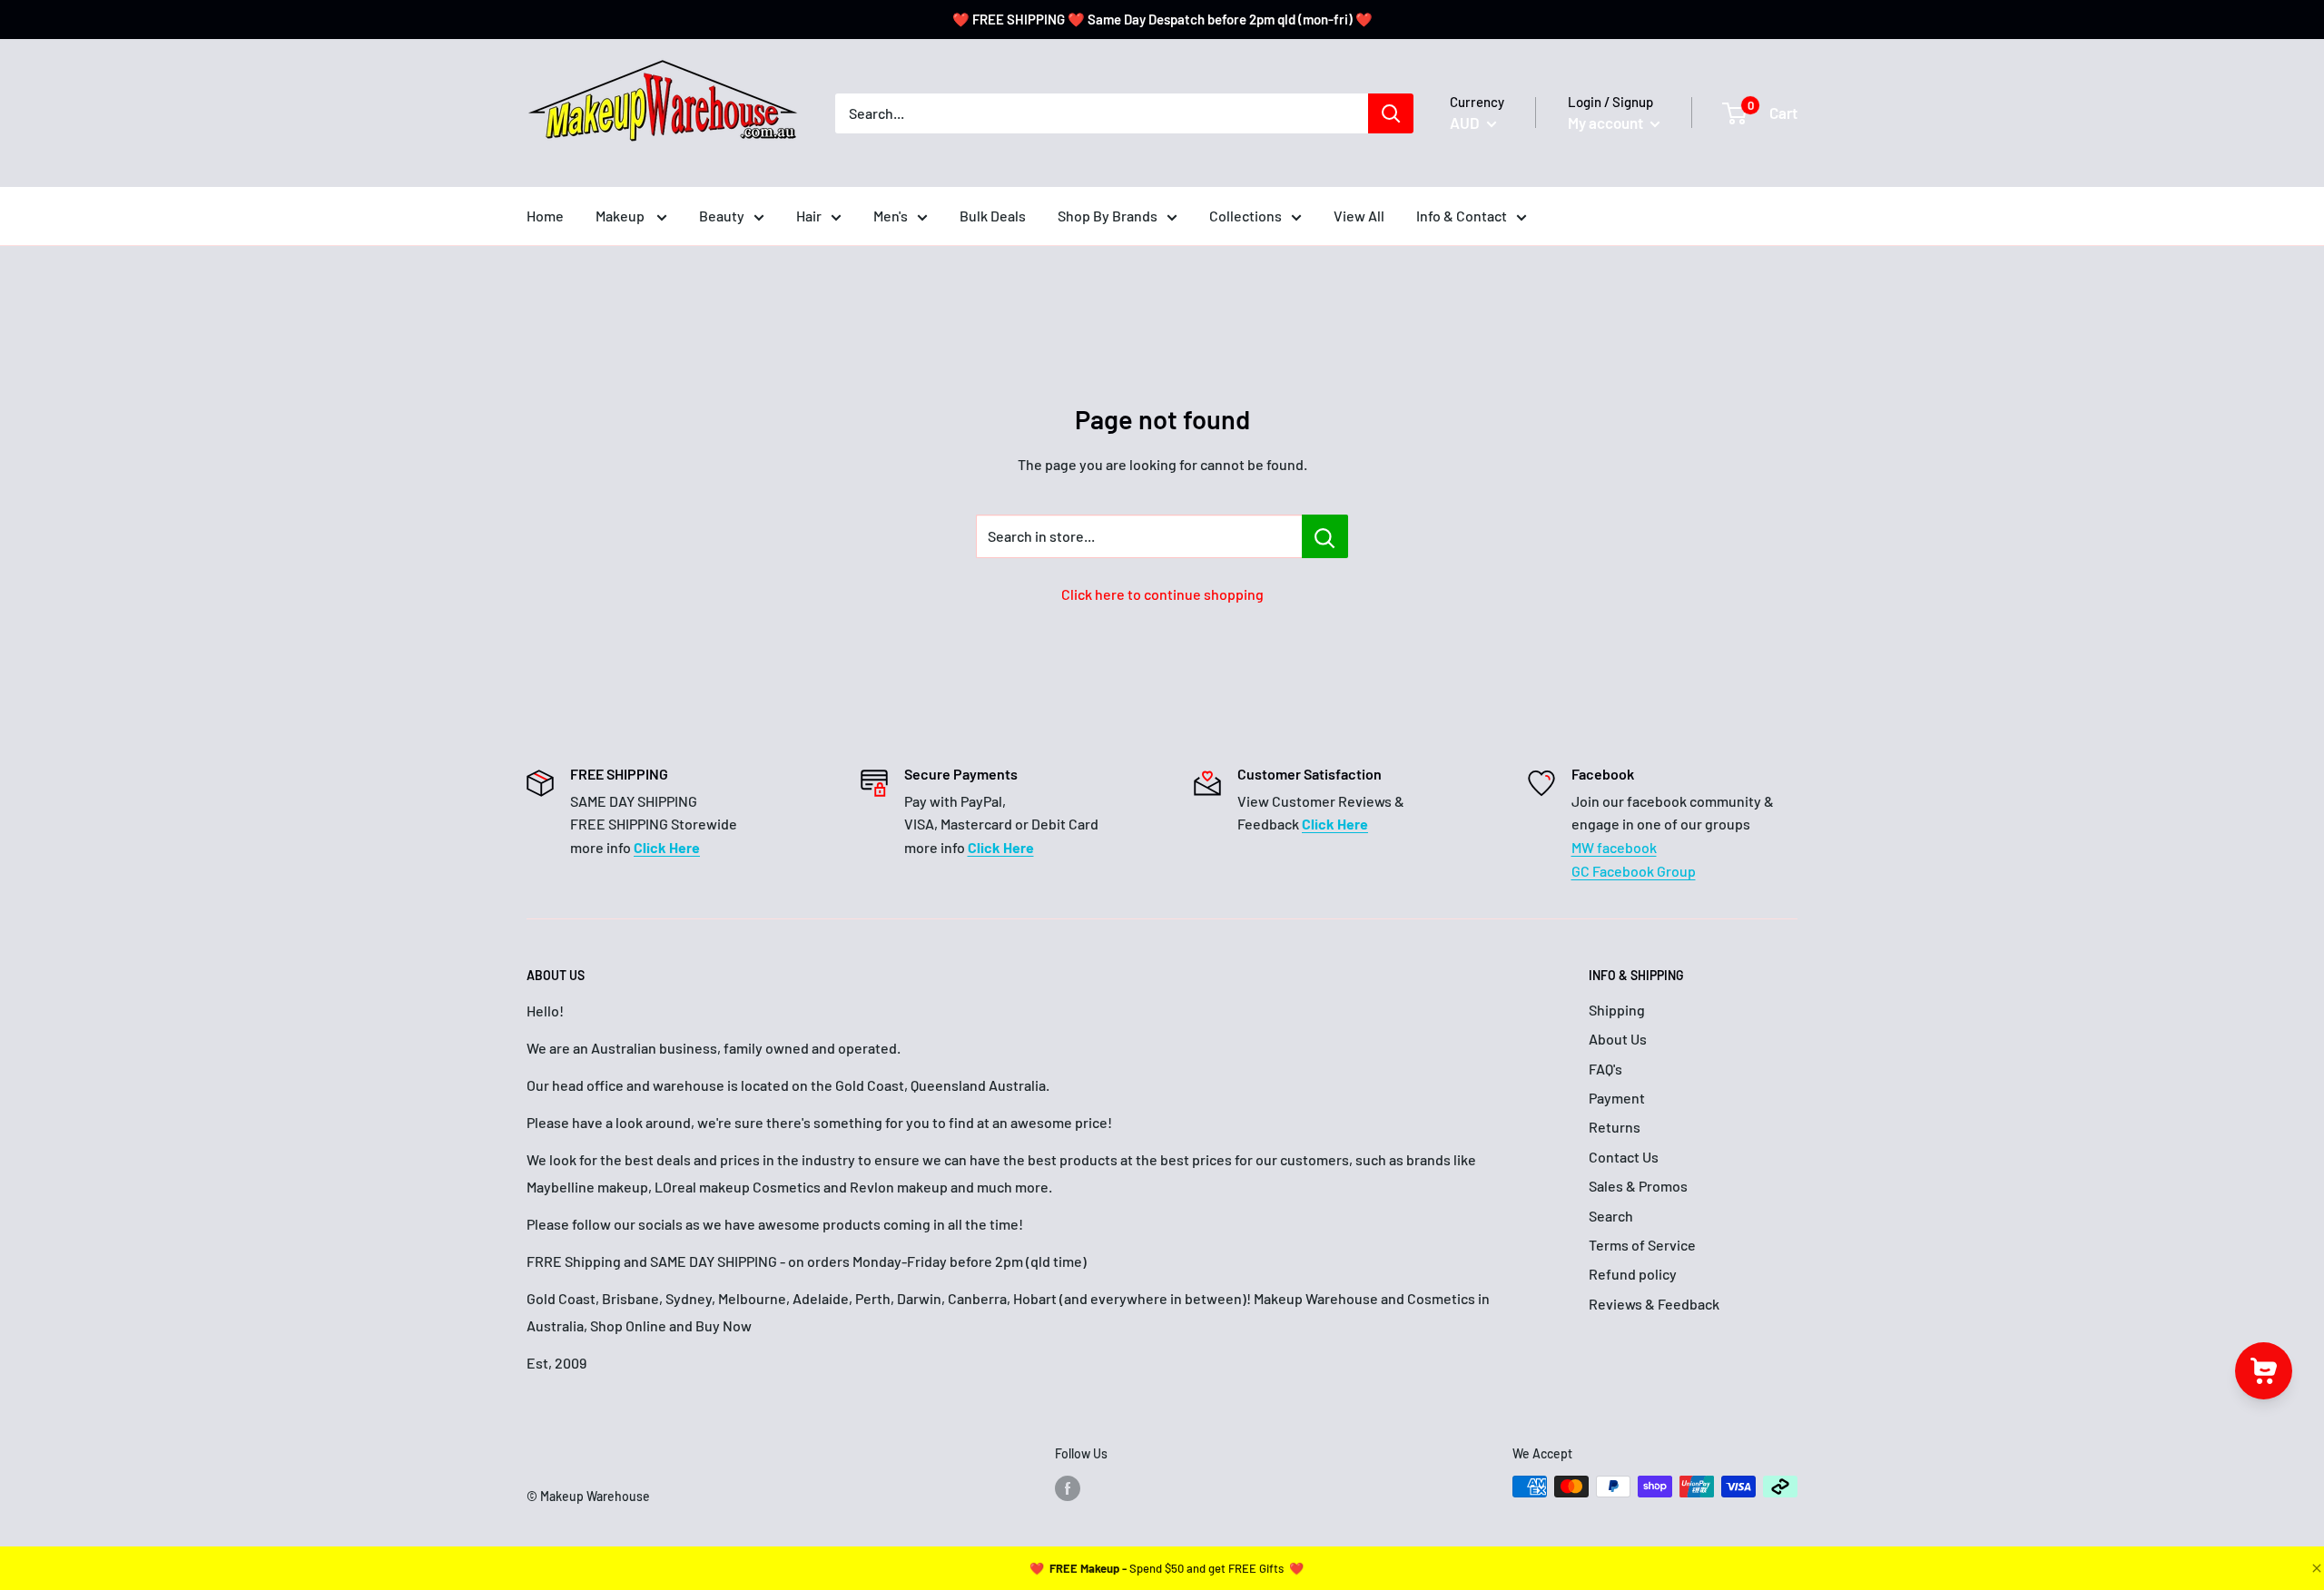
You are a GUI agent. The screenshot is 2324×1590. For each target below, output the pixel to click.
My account (1607, 123)
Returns (1615, 1127)
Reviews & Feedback (1654, 1304)
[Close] (2315, 1568)
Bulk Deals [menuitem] (993, 216)
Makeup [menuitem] (621, 216)
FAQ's (1605, 1069)
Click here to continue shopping (1162, 594)
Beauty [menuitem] (722, 216)
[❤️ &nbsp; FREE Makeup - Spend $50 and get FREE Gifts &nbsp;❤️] (1167, 1568)
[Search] (1391, 113)
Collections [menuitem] (1246, 216)
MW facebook (1614, 847)
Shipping (1617, 1010)
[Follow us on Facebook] (1068, 1488)
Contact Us (1624, 1157)
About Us (1618, 1039)
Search (1611, 1216)
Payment (1617, 1098)
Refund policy (1633, 1274)
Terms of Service (1642, 1245)
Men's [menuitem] (891, 216)
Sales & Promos (1638, 1186)
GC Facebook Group (1634, 871)
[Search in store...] (1325, 536)
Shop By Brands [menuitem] (1108, 216)
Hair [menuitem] (809, 216)
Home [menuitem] (545, 216)
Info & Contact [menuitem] (1462, 216)
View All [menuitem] (1359, 216)
